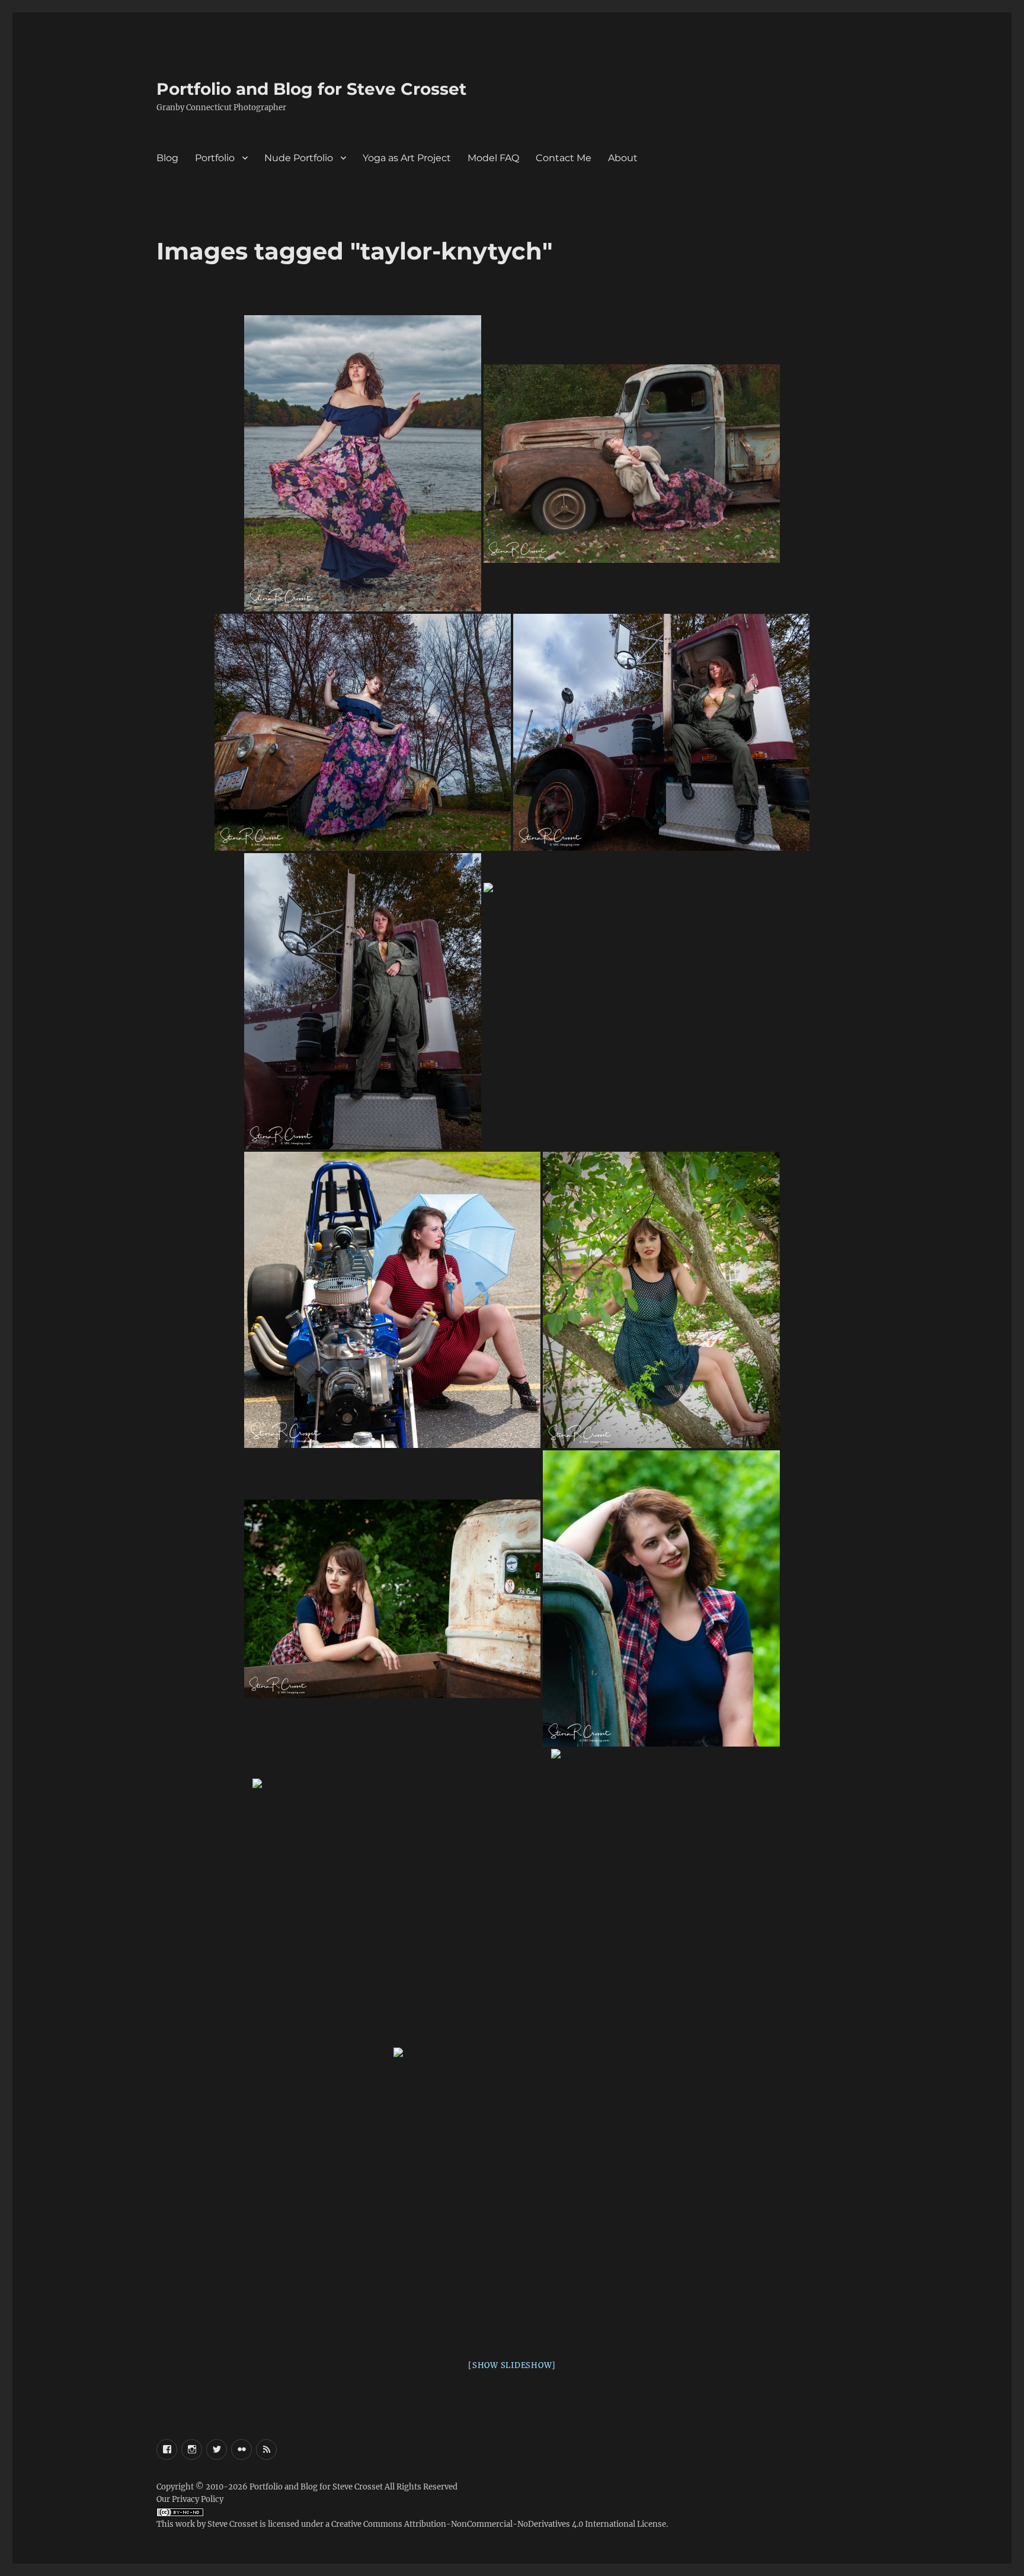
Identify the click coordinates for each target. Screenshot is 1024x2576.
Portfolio (215, 158)
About (623, 158)
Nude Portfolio (299, 158)
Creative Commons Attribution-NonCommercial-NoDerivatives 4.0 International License (499, 2524)
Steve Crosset (233, 2524)
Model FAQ (493, 158)
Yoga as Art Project (407, 158)
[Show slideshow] (512, 2365)
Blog (167, 158)
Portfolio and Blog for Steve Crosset (311, 89)
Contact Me (564, 158)
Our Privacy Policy (190, 2499)
